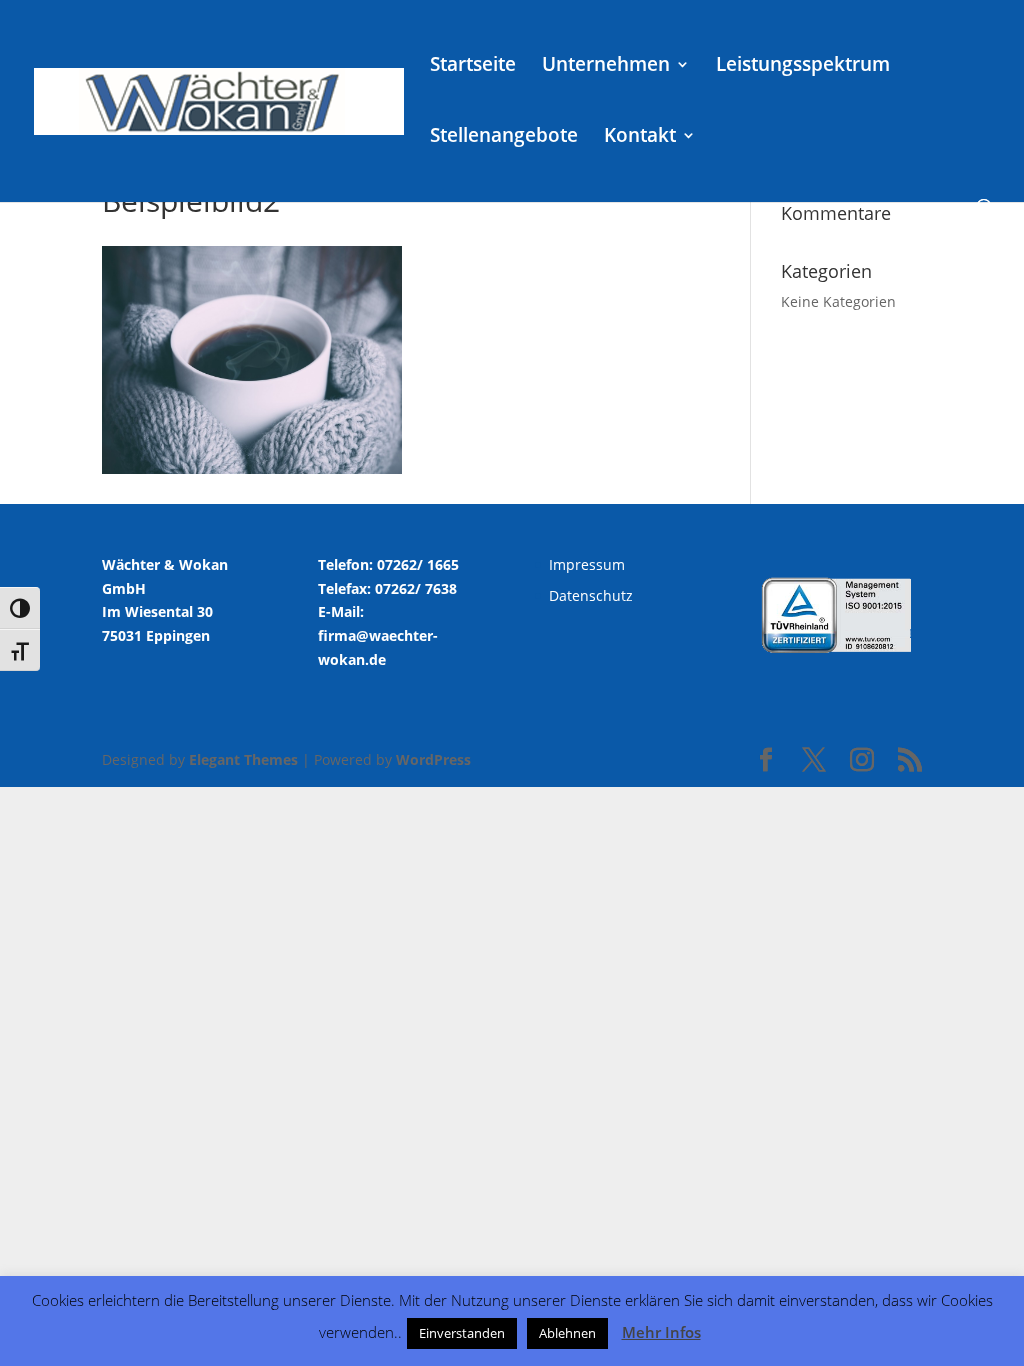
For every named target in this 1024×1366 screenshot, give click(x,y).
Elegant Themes (243, 759)
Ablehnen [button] (567, 1333)
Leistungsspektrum (803, 67)
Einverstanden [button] (462, 1333)
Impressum (587, 564)
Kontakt (640, 138)
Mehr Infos (661, 1332)
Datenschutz (591, 595)
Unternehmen (606, 67)
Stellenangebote (504, 138)
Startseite (473, 67)
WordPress (433, 759)
